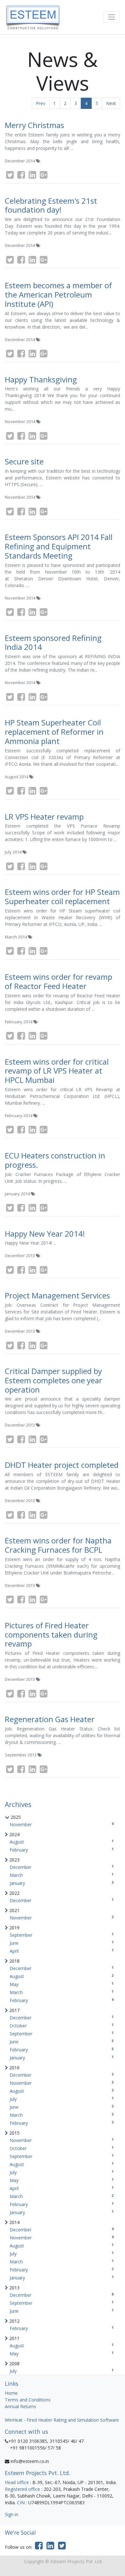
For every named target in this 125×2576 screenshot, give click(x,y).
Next (111, 103)
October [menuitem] (62, 2026)
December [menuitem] (62, 1867)
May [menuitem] (62, 1984)
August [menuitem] (62, 1842)
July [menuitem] (62, 2099)
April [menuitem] (62, 1951)
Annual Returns (21, 2406)
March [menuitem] (62, 1875)
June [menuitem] (62, 1943)
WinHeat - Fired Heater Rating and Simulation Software (62, 2420)
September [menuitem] (62, 1935)
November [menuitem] (62, 1824)
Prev (41, 103)
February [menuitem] (62, 1850)
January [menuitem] (62, 1883)
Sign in (12, 2514)
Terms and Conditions (28, 2400)
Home (11, 2393)
